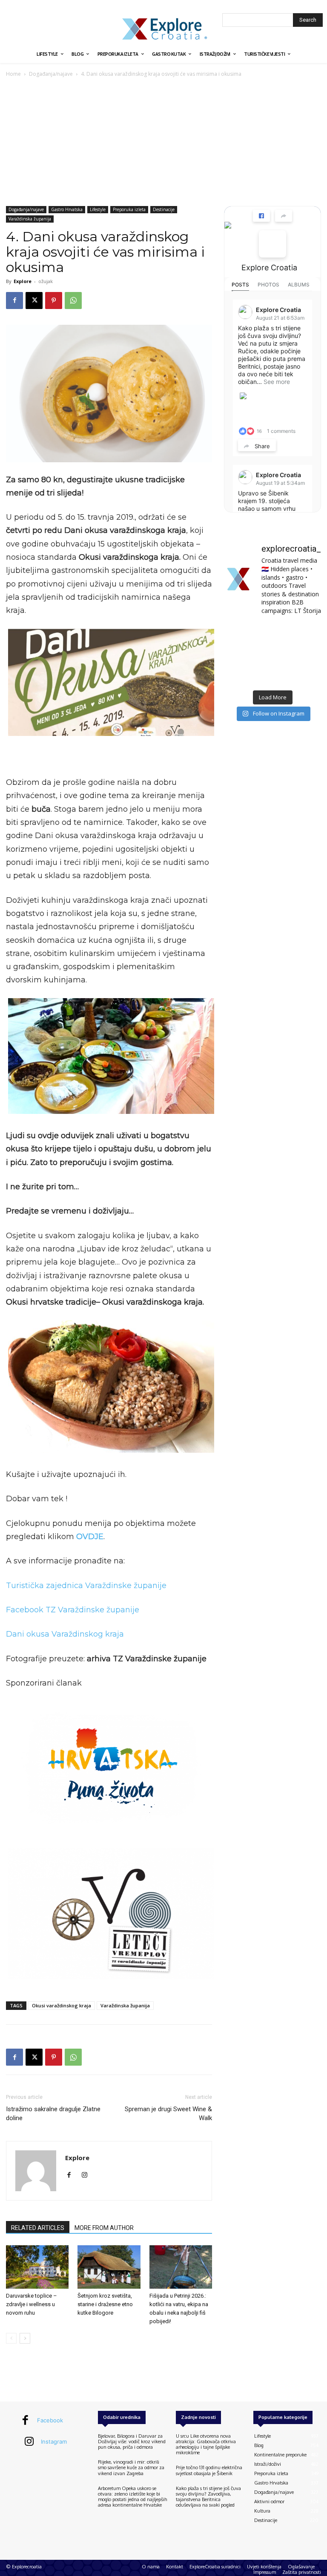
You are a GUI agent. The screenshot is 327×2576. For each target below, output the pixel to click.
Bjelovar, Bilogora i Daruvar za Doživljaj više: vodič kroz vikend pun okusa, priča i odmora (132, 2441)
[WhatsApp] (73, 301)
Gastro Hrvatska (67, 209)
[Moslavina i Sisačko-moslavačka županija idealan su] (306, 675)
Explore (23, 281)
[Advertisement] (163, 143)
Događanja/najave (51, 74)
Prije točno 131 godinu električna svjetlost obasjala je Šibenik (209, 2470)
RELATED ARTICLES (38, 2228)
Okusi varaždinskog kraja (62, 2005)
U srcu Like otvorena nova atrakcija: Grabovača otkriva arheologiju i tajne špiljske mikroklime (206, 2444)
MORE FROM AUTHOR (104, 2228)
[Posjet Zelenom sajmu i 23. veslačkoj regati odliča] (272, 675)
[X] (34, 301)
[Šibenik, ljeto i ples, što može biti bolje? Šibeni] (306, 633)
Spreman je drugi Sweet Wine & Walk (168, 2114)
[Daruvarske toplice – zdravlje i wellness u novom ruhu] (37, 2267)
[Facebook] (14, 301)
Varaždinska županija (30, 219)
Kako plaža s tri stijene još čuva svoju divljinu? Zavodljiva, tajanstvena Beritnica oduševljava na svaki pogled (208, 2497)
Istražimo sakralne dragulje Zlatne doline (53, 2114)
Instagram (54, 2441)
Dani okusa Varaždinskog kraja (65, 1634)
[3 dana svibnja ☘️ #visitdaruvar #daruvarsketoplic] (306, 654)
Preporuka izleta (129, 209)
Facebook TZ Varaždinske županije (73, 1610)
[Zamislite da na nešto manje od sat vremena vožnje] (239, 654)
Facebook (50, 2420)
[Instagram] (87, 2175)
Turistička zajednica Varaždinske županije (86, 1586)
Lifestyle (98, 209)
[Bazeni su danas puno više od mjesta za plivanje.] (272, 633)
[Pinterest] (54, 301)
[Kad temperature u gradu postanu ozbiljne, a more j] (239, 675)
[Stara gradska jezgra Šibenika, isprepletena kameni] (239, 633)
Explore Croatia (269, 268)
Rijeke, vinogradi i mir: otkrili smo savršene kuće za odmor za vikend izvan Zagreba (131, 2467)
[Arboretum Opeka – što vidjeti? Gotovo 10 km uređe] (272, 654)
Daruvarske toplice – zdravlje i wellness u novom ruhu (32, 2304)
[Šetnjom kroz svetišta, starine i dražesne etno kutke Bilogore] (109, 2267)
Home (13, 74)
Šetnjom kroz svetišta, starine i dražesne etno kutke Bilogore (105, 2304)
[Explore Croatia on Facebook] (272, 244)
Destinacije (164, 209)
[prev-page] (11, 2338)
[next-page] (25, 2338)
